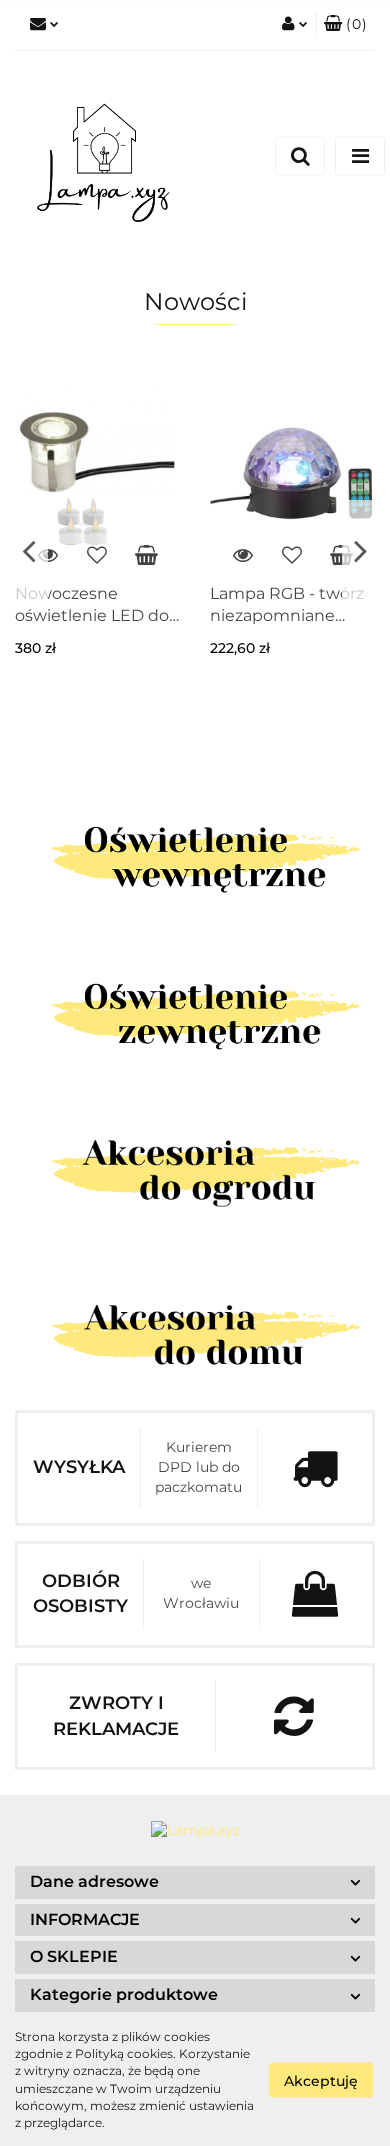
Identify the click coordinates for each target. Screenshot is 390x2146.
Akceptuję (321, 2080)
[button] (345, 25)
